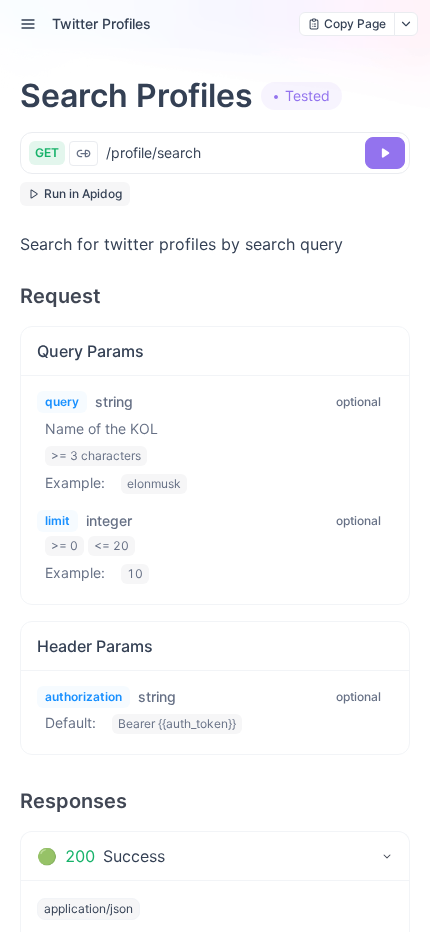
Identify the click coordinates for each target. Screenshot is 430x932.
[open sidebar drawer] (28, 24)
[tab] (215, 856)
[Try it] (385, 153)
